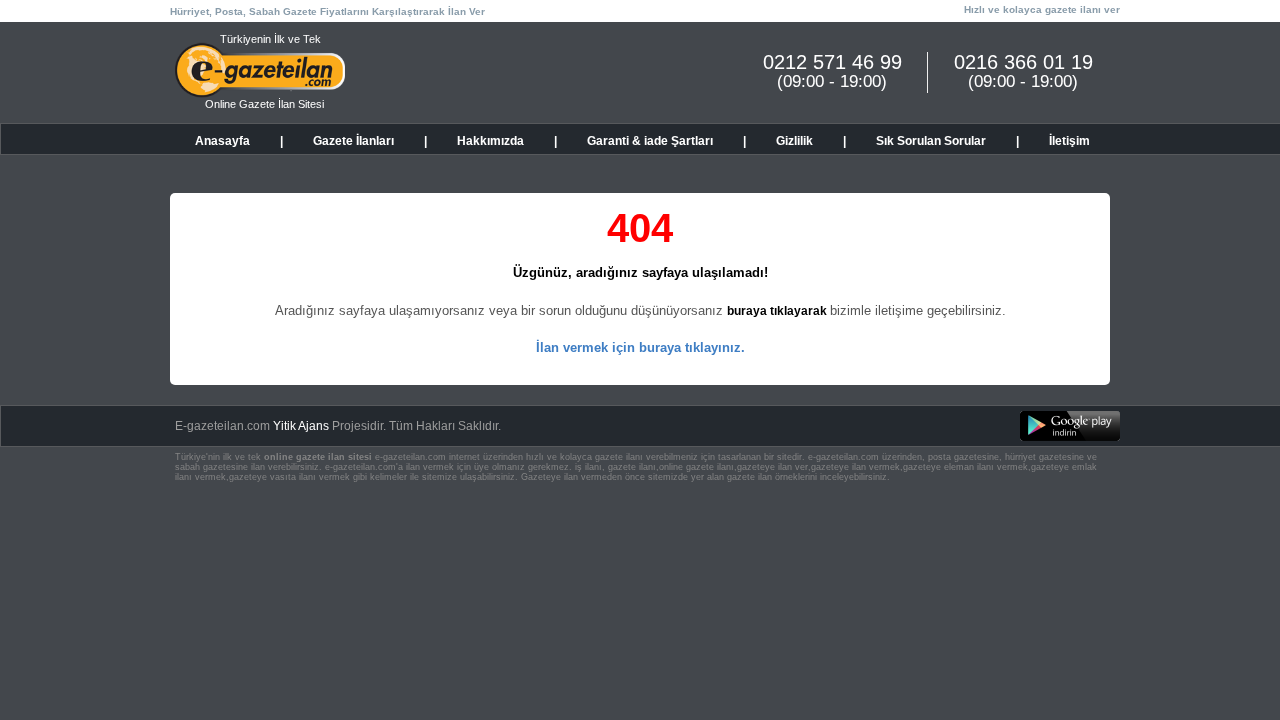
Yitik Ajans (301, 426)
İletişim (1069, 141)
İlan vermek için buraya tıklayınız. (640, 347)
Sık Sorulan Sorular (931, 141)
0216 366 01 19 (1023, 62)
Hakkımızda (490, 141)
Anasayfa (222, 141)
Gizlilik (794, 141)
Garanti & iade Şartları (650, 141)
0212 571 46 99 (832, 62)
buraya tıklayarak (778, 311)
